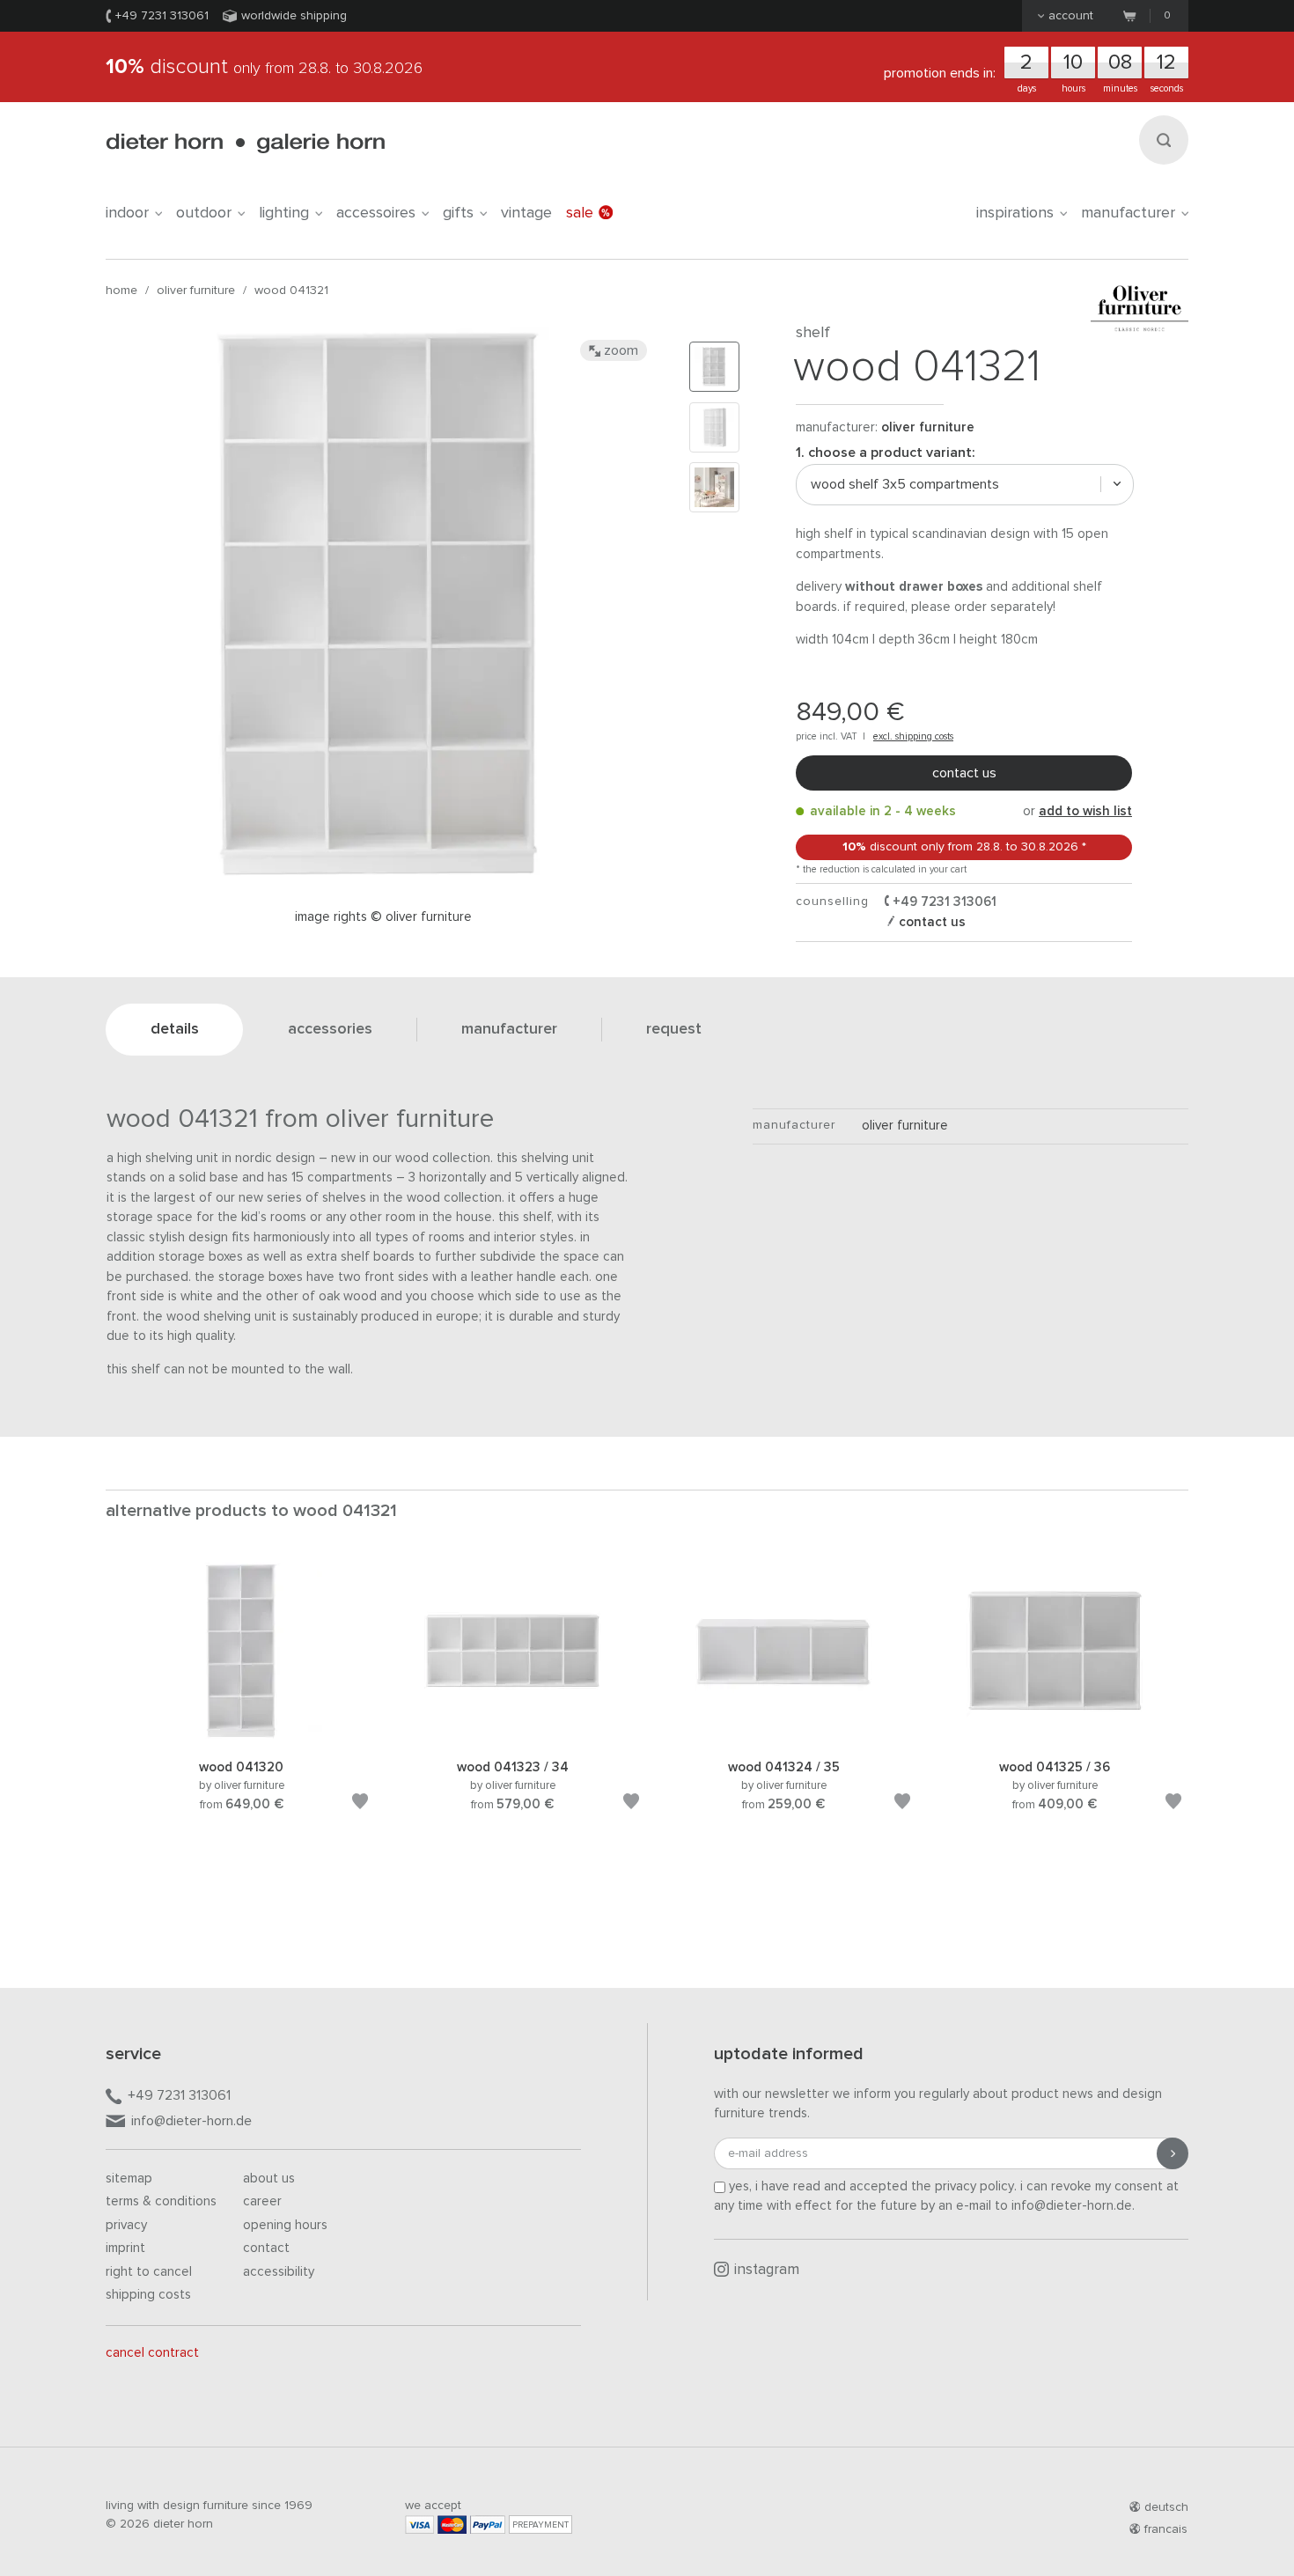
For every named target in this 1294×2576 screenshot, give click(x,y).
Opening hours (285, 2225)
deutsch (1166, 2507)
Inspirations (1015, 213)
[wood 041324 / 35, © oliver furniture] (783, 1736)
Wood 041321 (291, 291)
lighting (284, 213)
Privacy (126, 2225)
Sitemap (129, 2179)
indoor (127, 213)
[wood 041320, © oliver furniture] (241, 1736)
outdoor (204, 213)
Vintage (526, 213)
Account (1071, 16)
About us (269, 2179)
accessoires (376, 213)
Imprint (125, 2248)
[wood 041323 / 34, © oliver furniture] (512, 1736)
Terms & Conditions (161, 2201)
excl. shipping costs (913, 736)
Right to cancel (149, 2272)
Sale (580, 213)
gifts (458, 213)
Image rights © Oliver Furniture (383, 917)
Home (121, 291)
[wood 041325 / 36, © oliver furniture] (1055, 1736)
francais (1166, 2529)
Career (262, 2201)
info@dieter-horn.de (191, 2121)
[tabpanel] (241, 1708)
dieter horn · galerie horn (245, 143)
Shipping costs (148, 2295)
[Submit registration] (1173, 2153)
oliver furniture (196, 291)
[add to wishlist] (360, 1804)
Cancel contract (152, 2353)
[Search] (1164, 140)
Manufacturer (1128, 213)
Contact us (964, 773)
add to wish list (1085, 811)
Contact (266, 2248)
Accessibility (279, 2272)
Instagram (767, 2270)
